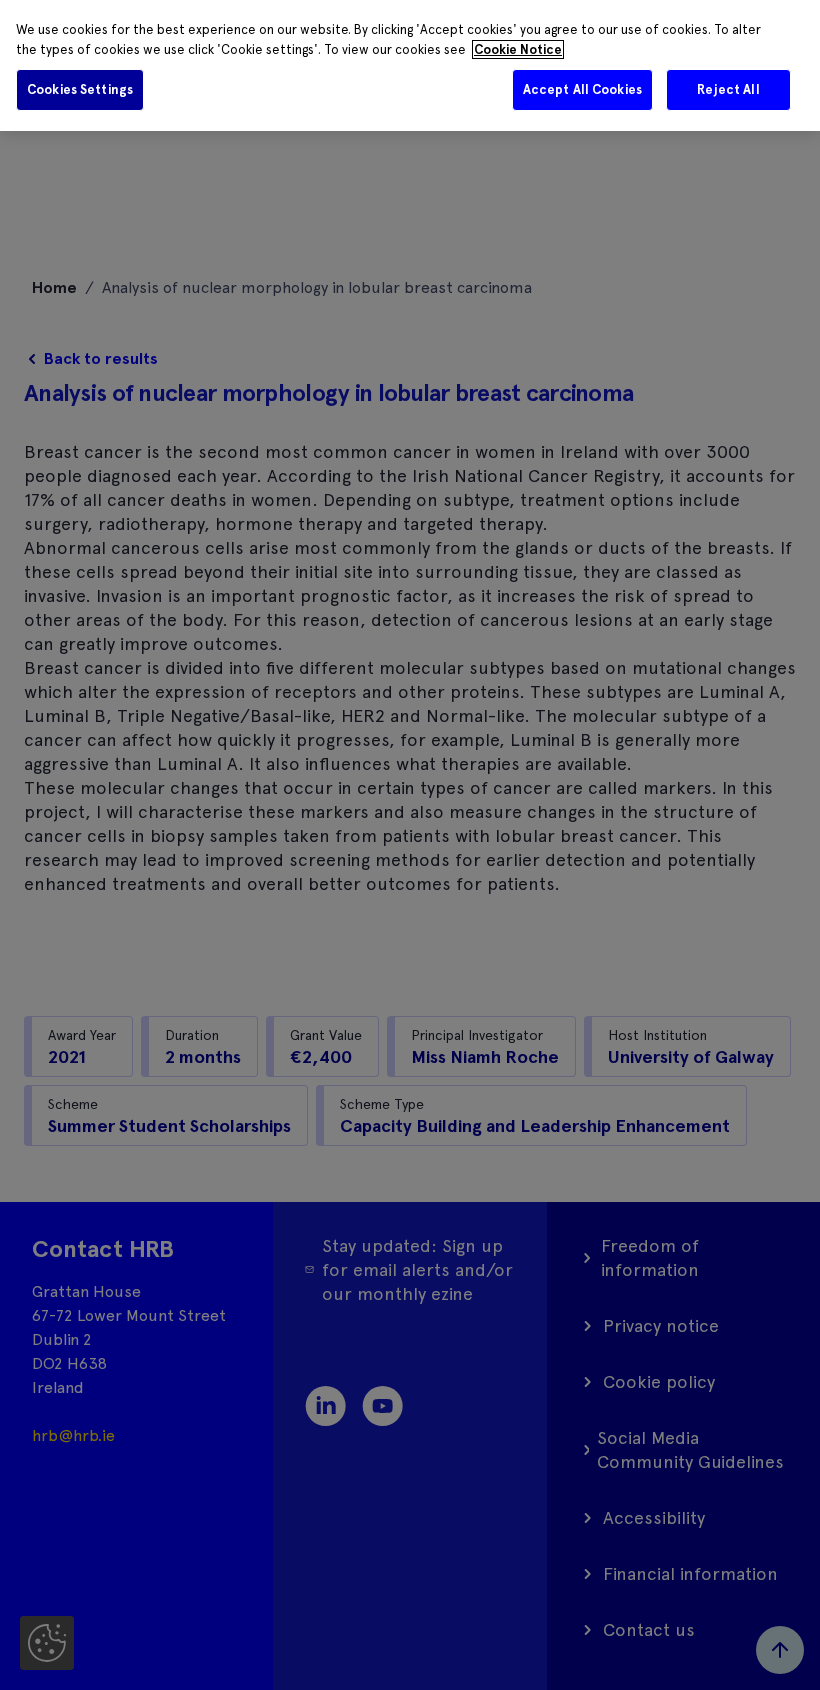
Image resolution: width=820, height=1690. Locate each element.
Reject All (728, 89)
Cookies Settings (80, 89)
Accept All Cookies (582, 89)
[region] (410, 65)
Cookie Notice (518, 49)
